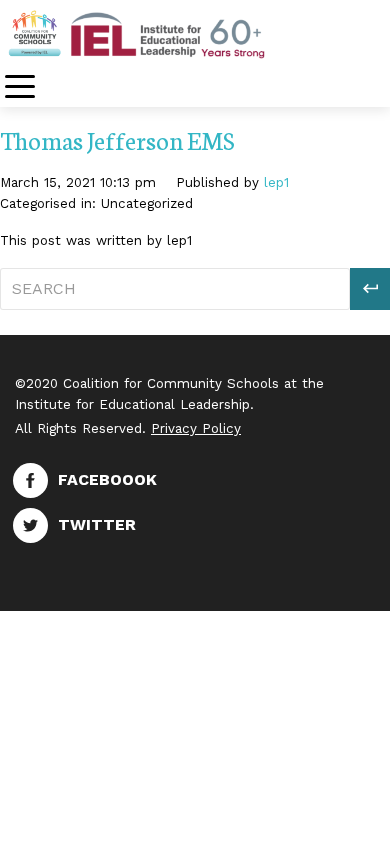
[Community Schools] (160, 33)
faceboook (107, 479)
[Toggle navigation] (20, 88)
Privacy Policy (196, 428)
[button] (370, 289)
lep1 (276, 182)
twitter (97, 524)
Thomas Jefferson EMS (117, 139)
